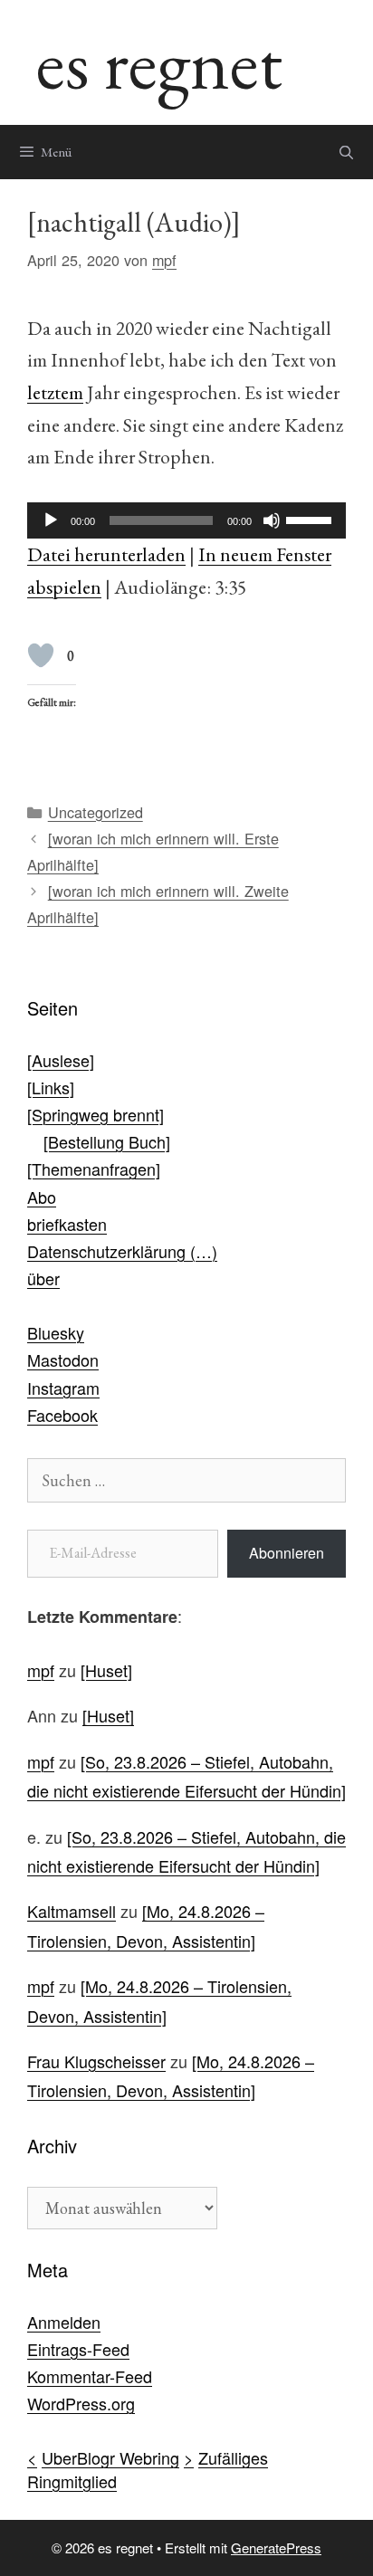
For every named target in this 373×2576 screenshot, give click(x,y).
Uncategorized (96, 812)
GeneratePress (276, 2547)
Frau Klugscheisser (96, 2061)
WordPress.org (81, 2403)
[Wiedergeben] (51, 520)
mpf (41, 1670)
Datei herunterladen (106, 554)
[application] (186, 520)
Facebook (62, 1415)
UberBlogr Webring (110, 2457)
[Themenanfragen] (94, 1169)
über (43, 1278)
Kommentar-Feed (90, 2376)
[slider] (311, 519)
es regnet (159, 62)
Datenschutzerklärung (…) (122, 1251)
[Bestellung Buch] (107, 1141)
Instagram (63, 1388)
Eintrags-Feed (78, 2349)
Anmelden (64, 2322)
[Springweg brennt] (96, 1114)
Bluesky (56, 1332)
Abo (42, 1197)
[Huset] (106, 1670)
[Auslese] (61, 1060)
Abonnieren (287, 1553)
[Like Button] (41, 655)
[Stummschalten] (272, 520)
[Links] (51, 1087)
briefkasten (67, 1224)
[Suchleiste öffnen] (346, 152)
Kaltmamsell (72, 1911)
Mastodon (63, 1360)
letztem (55, 392)
